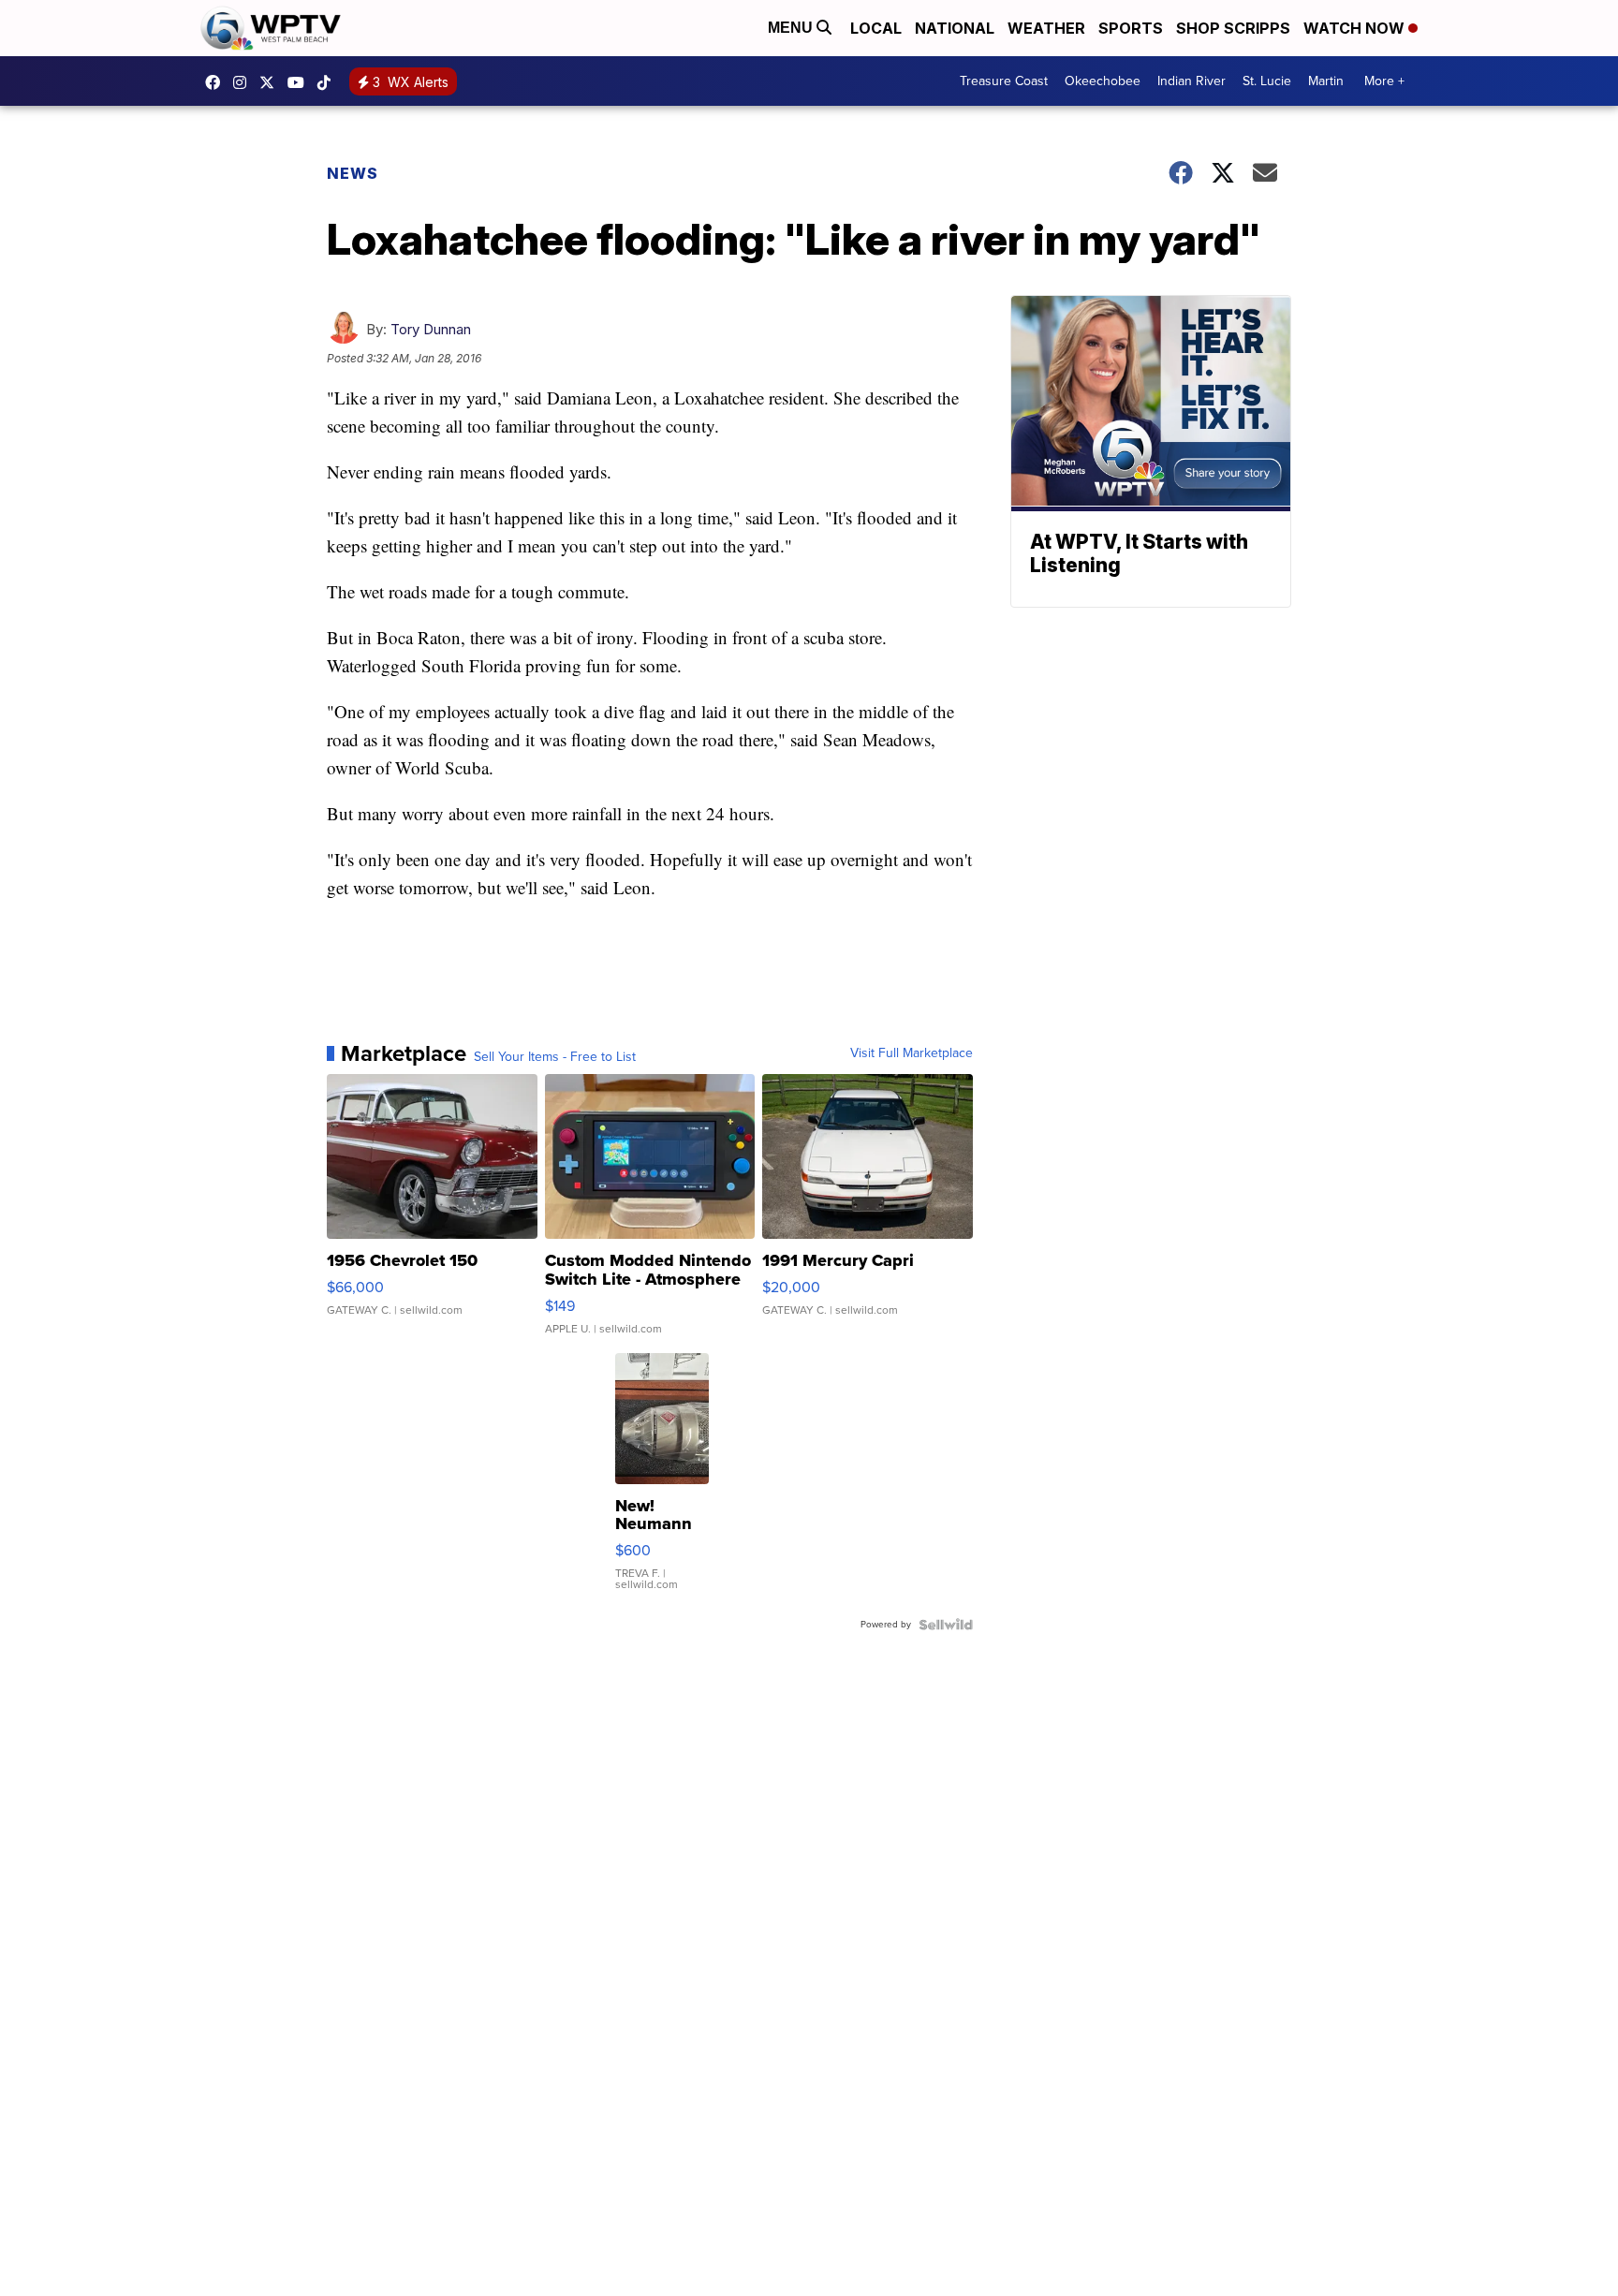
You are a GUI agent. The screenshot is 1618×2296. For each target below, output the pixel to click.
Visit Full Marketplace (912, 1053)
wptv (244, 82)
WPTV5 (217, 82)
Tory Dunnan (431, 329)
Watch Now (1356, 28)
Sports (1131, 28)
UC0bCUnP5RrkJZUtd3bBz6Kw (301, 82)
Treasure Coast (1004, 81)
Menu (792, 28)
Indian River (1191, 81)
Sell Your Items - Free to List (555, 1057)
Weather (1046, 28)
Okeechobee (1103, 81)
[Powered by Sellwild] (946, 1625)
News (353, 173)
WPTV (272, 82)
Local (876, 28)
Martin (1326, 81)
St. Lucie (1267, 81)
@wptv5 (329, 82)
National (955, 28)
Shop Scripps (1233, 28)
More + (1384, 81)
